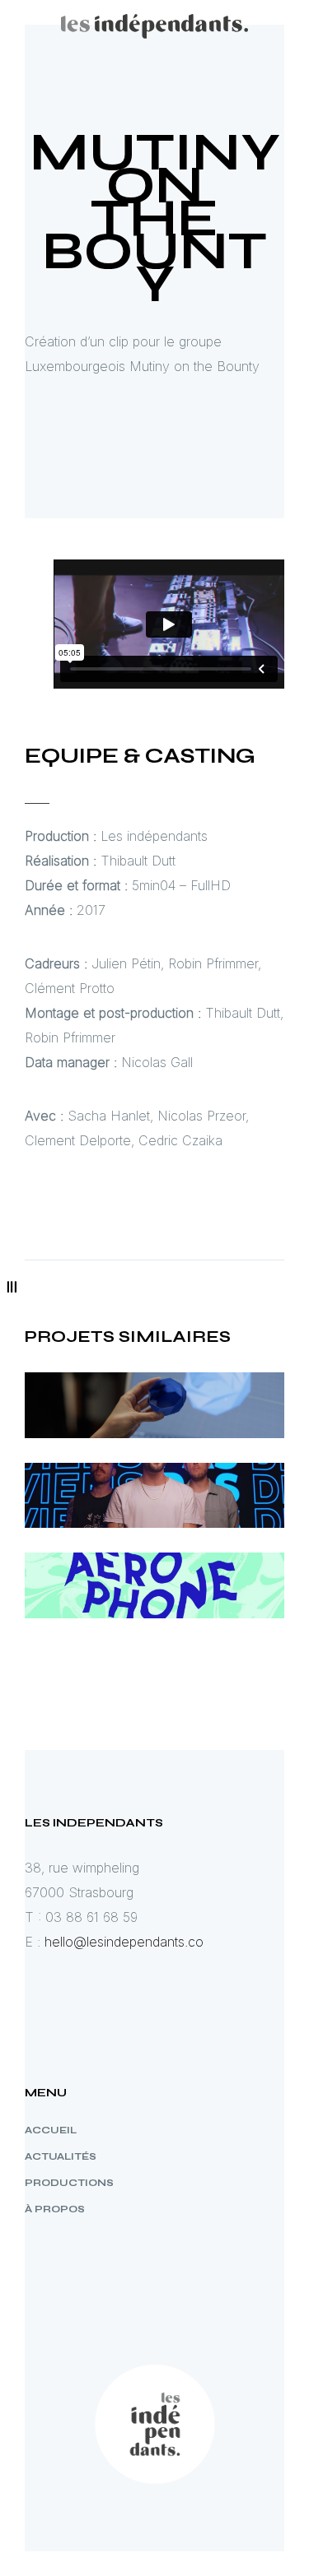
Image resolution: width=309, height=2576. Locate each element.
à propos (55, 2209)
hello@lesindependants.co (124, 1942)
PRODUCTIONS (69, 2183)
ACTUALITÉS (61, 2156)
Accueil (51, 2130)
